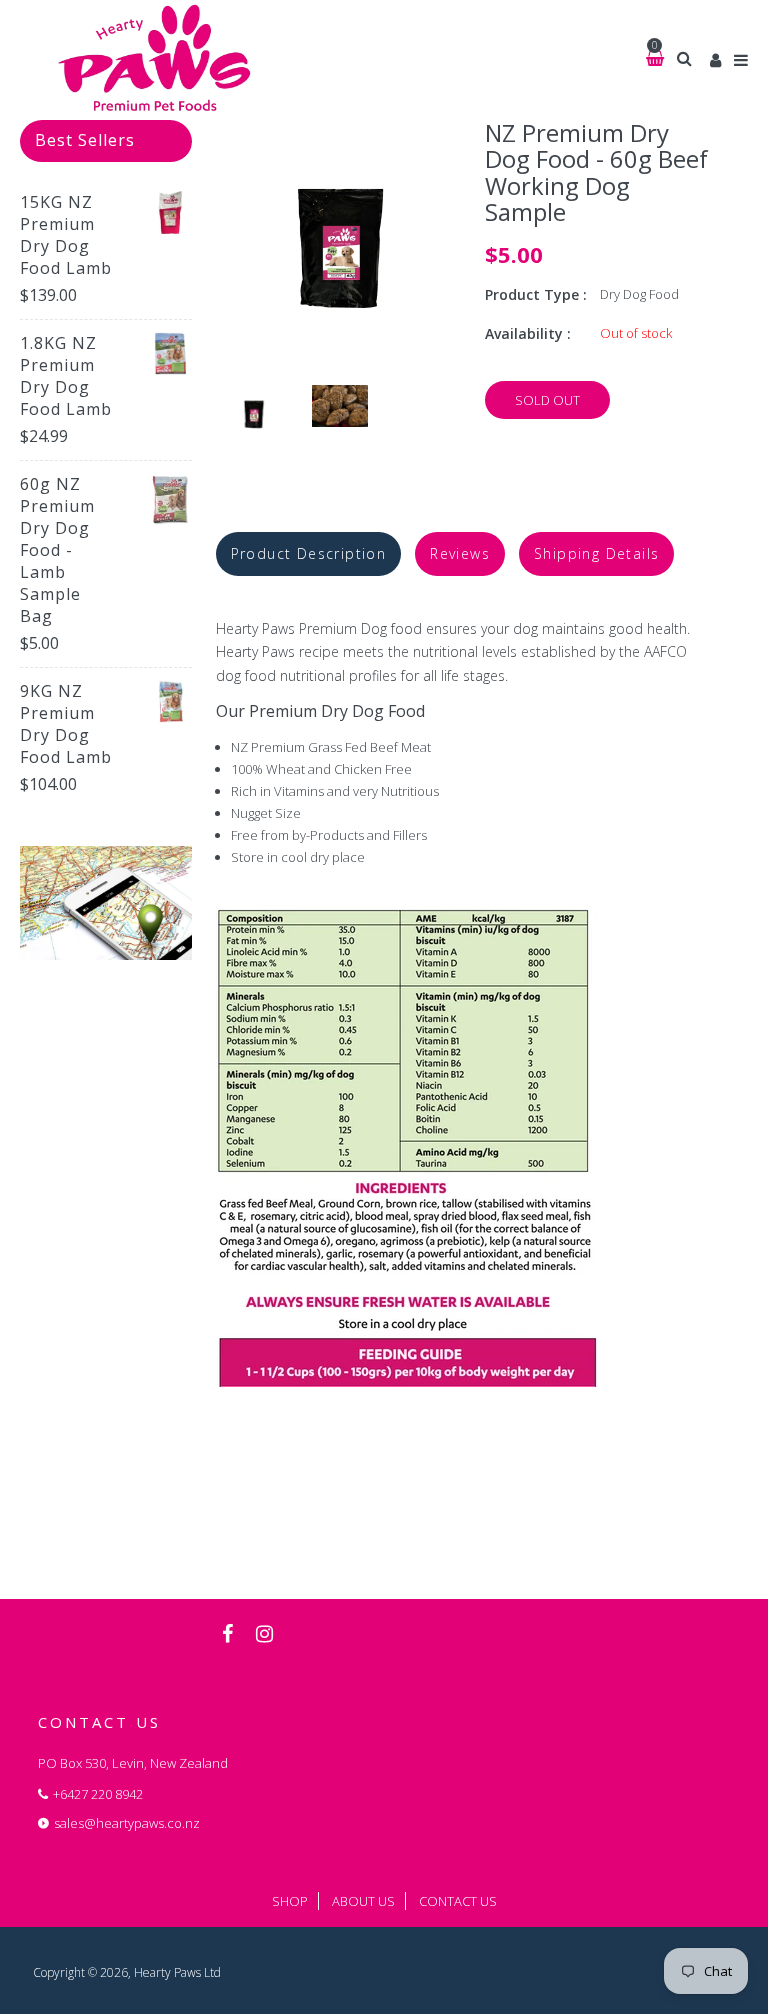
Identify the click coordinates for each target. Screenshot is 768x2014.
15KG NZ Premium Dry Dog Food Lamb (66, 235)
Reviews (460, 553)
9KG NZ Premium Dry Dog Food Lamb (66, 724)
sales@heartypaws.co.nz (127, 1823)
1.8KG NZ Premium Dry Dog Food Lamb (66, 376)
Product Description (309, 553)
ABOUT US (363, 1901)
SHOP (290, 1901)
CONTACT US (458, 1901)
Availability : (528, 333)
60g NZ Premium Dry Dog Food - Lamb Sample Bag (57, 550)
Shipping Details (596, 553)
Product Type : (536, 294)
